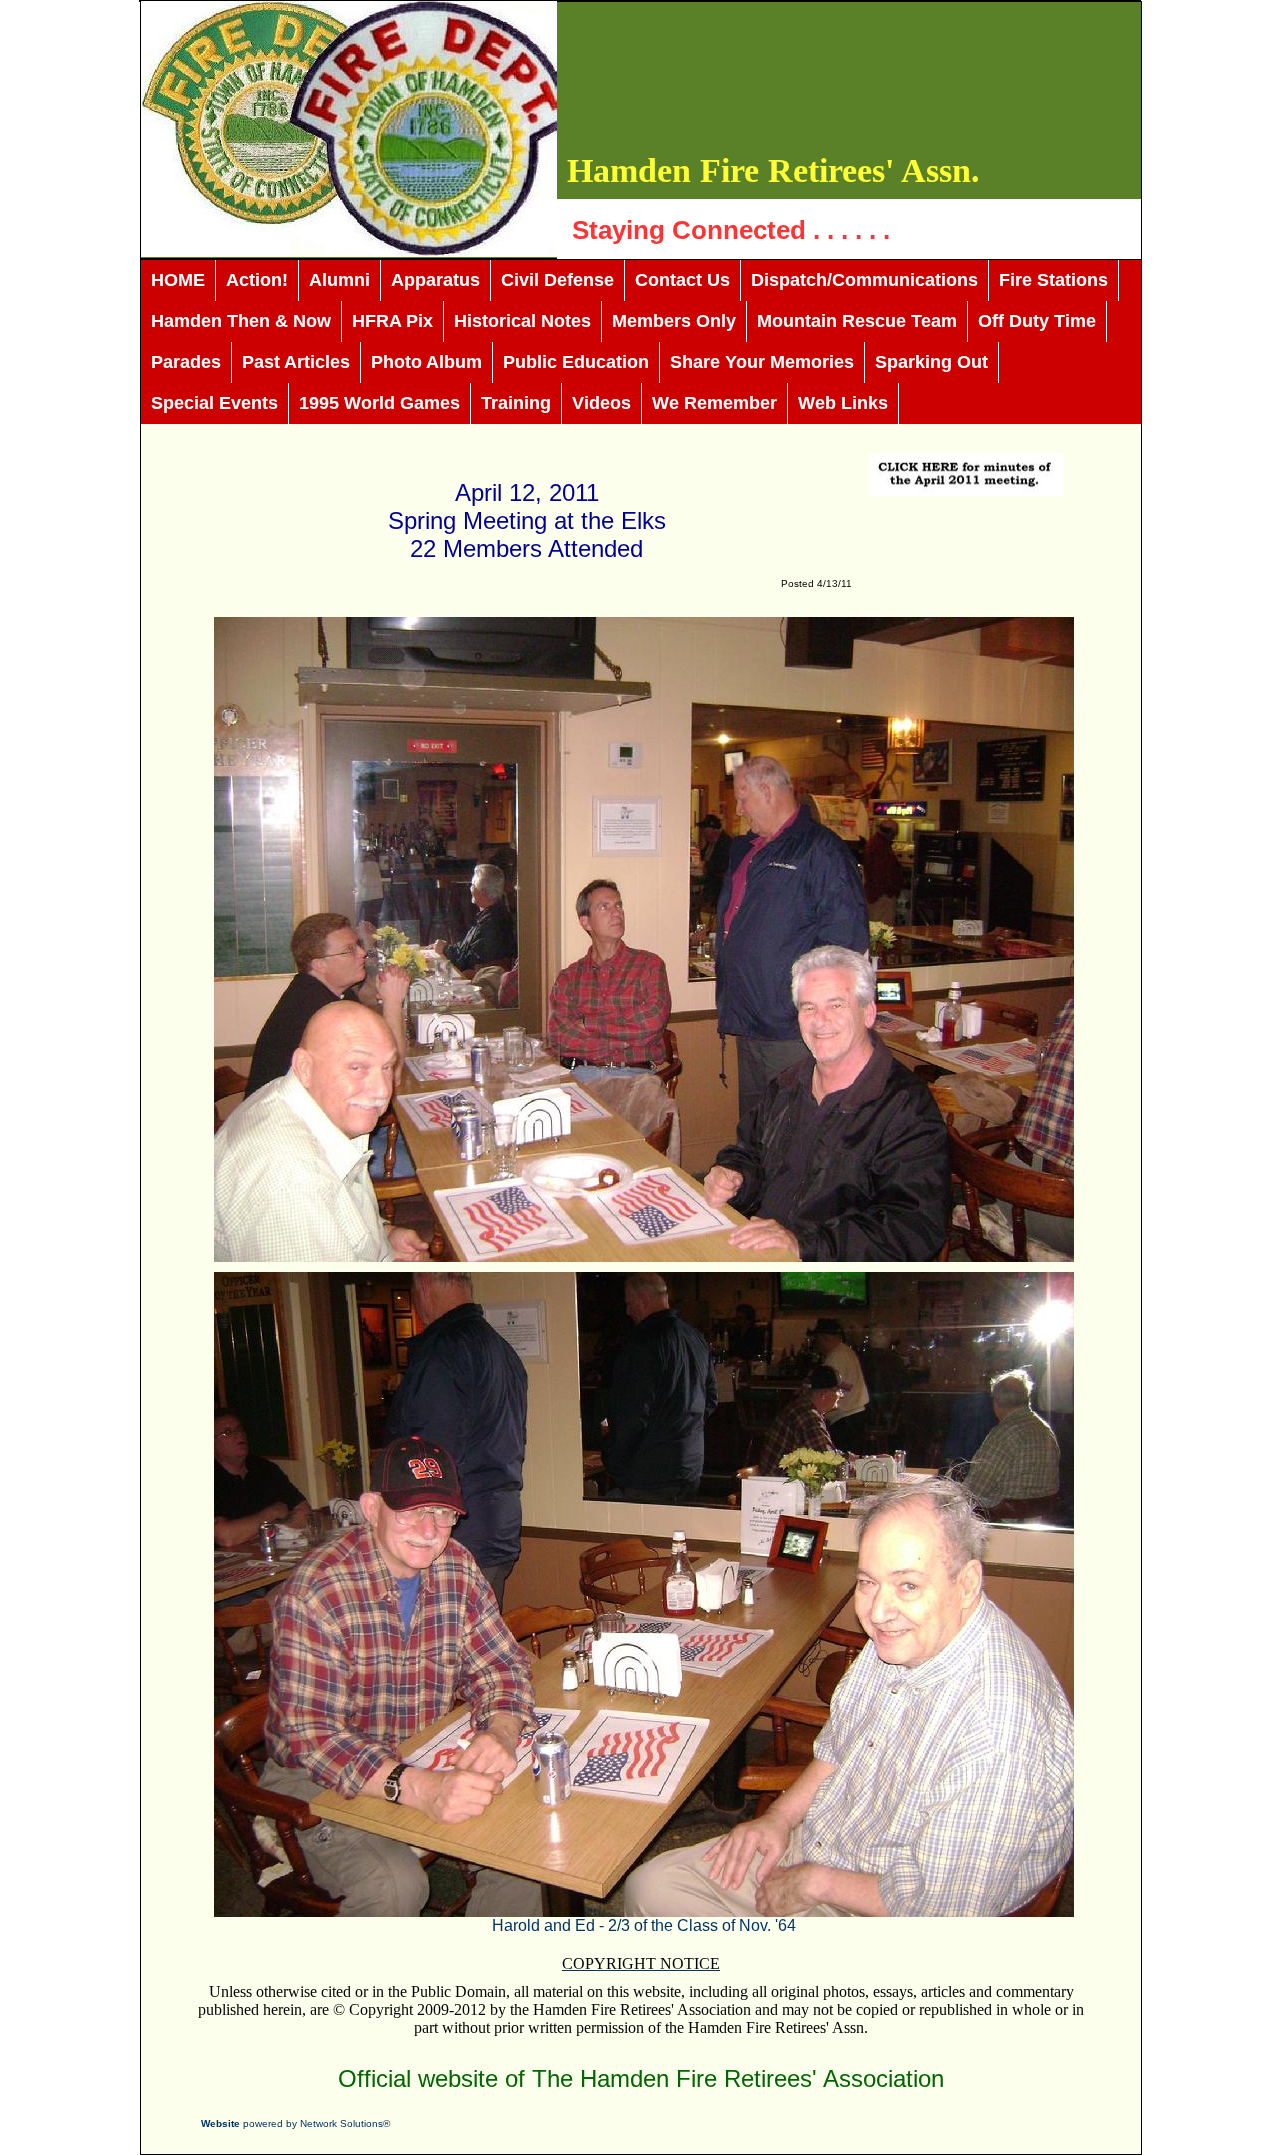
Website (220, 2123)
